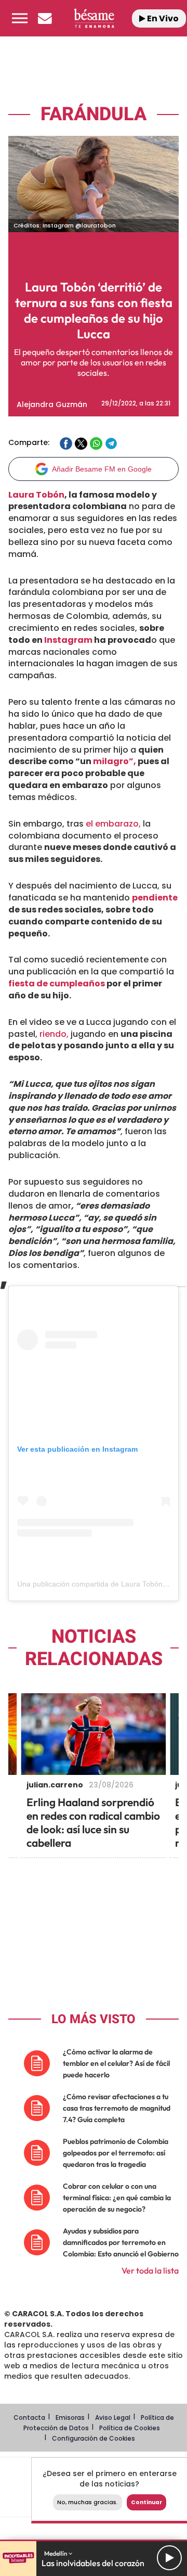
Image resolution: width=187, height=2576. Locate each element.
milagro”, (115, 761)
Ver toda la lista (150, 2270)
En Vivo (162, 18)
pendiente (155, 898)
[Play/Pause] (169, 2558)
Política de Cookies (130, 2428)
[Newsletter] (45, 18)
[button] (20, 18)
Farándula (94, 114)
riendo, (54, 1034)
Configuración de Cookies (94, 2438)
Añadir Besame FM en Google (102, 469)
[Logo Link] (94, 18)
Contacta (29, 2418)
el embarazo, (113, 824)
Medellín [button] (56, 2553)
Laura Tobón (36, 495)
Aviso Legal (113, 2418)
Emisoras (70, 2418)
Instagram (68, 640)
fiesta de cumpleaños (57, 984)
